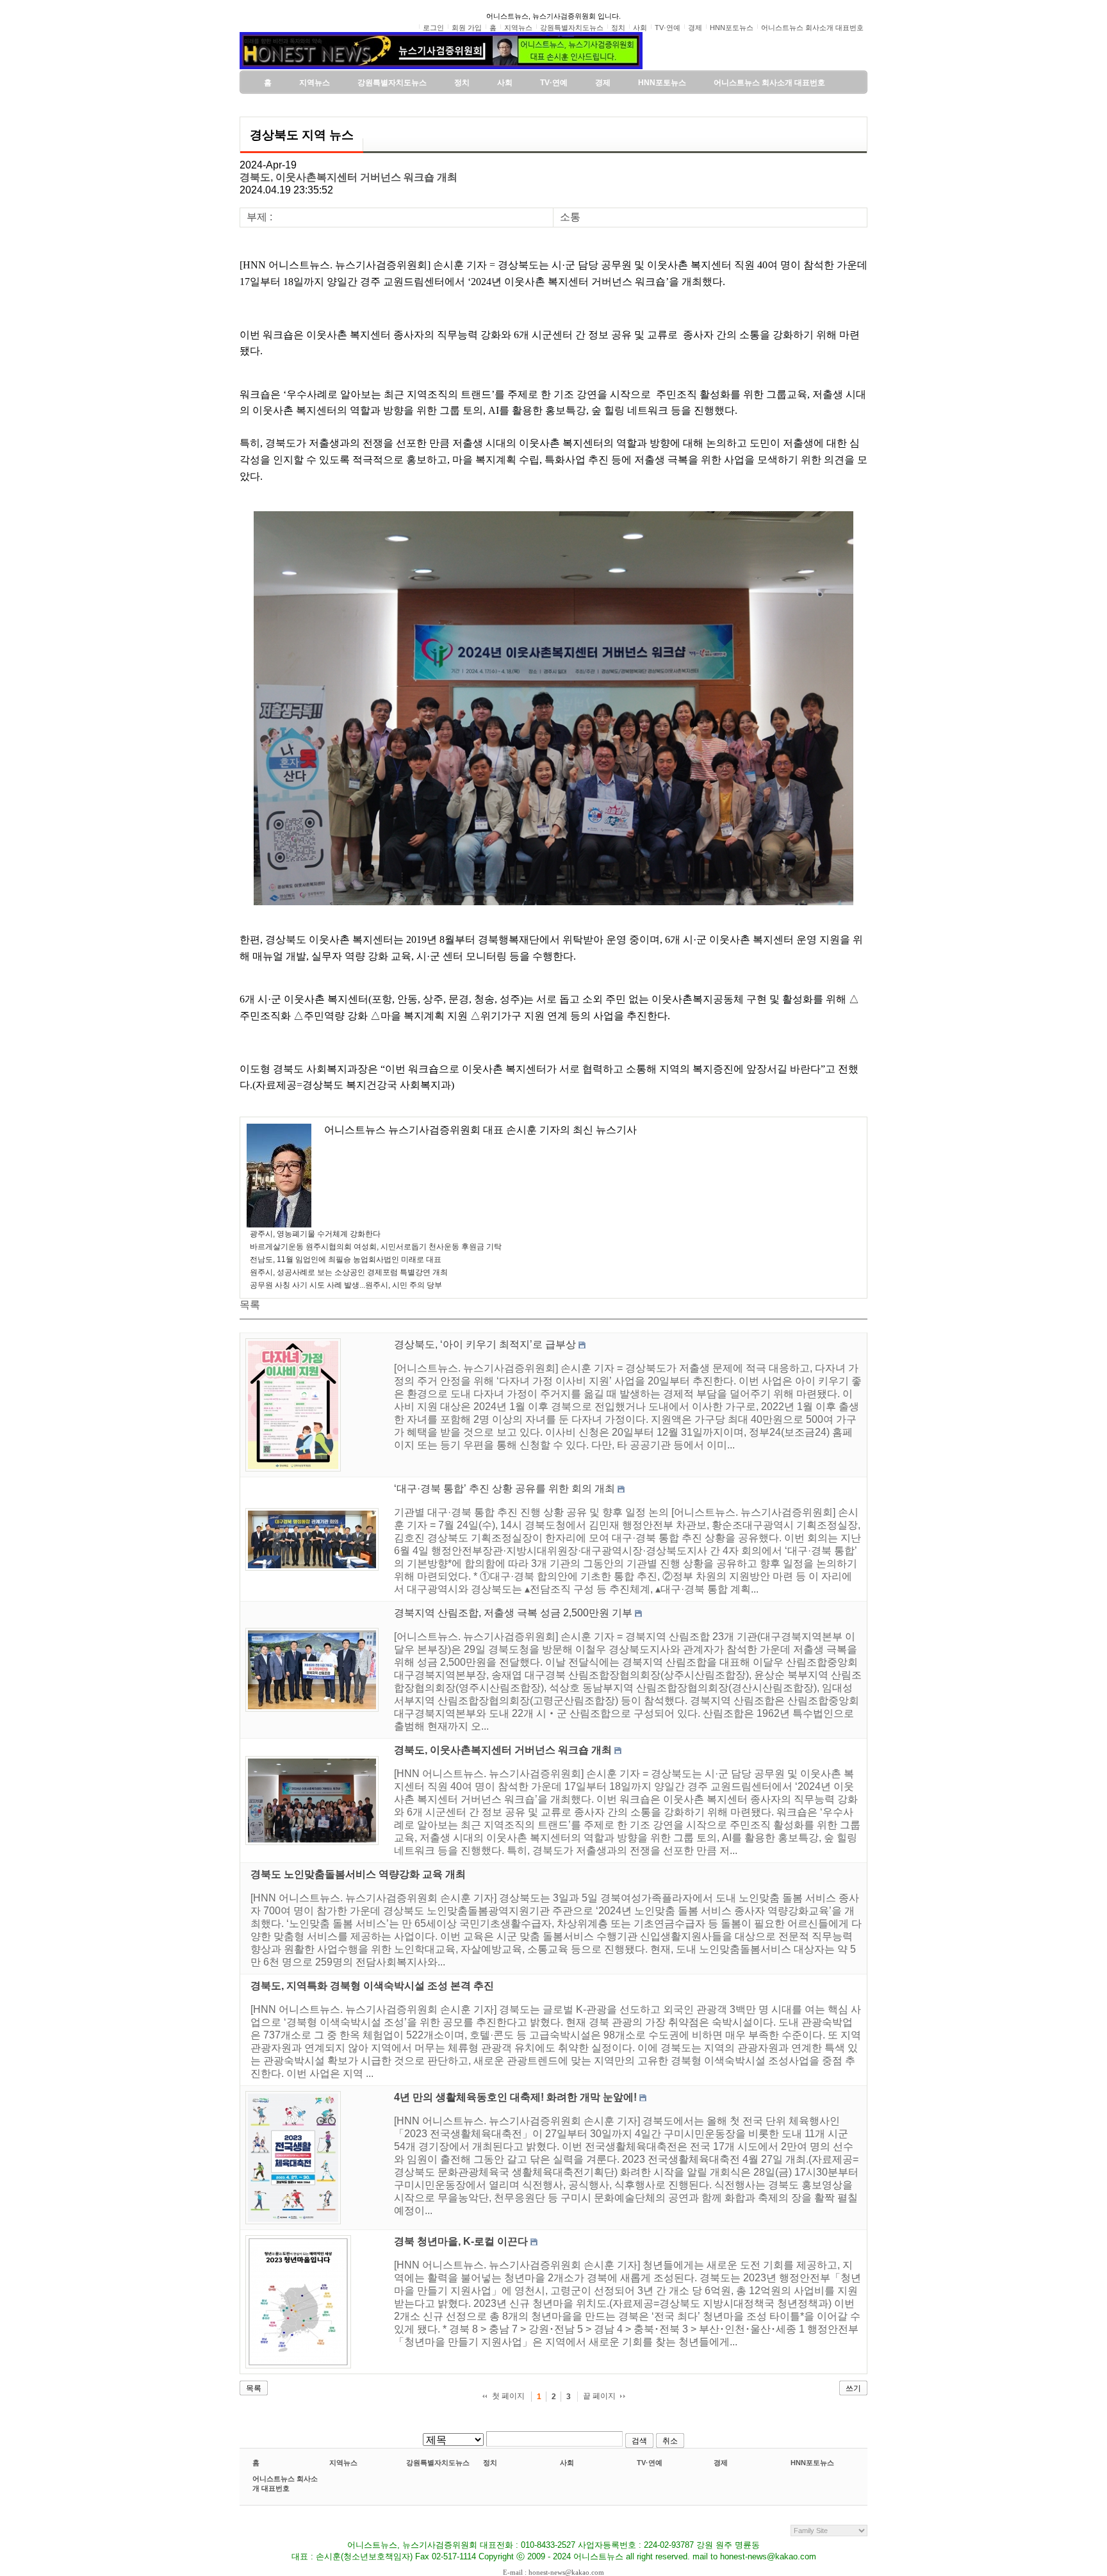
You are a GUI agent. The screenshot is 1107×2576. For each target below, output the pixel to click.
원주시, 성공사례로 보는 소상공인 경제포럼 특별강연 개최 (349, 1272)
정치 (490, 2463)
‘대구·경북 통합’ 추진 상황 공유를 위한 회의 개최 (504, 1489)
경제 (721, 2463)
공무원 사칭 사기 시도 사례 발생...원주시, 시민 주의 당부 (346, 1285)
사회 (567, 2463)
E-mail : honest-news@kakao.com (553, 2572)
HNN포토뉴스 (812, 2463)
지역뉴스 (343, 2463)
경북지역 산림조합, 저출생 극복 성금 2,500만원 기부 (513, 1613)
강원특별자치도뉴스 (438, 2463)
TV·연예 (650, 2463)
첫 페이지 (508, 2396)
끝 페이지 (599, 2396)
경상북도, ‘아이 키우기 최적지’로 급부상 (485, 1344)
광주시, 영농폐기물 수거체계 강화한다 (315, 1234)
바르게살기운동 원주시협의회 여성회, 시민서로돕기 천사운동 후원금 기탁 (376, 1247)
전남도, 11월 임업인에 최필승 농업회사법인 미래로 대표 (346, 1259)
